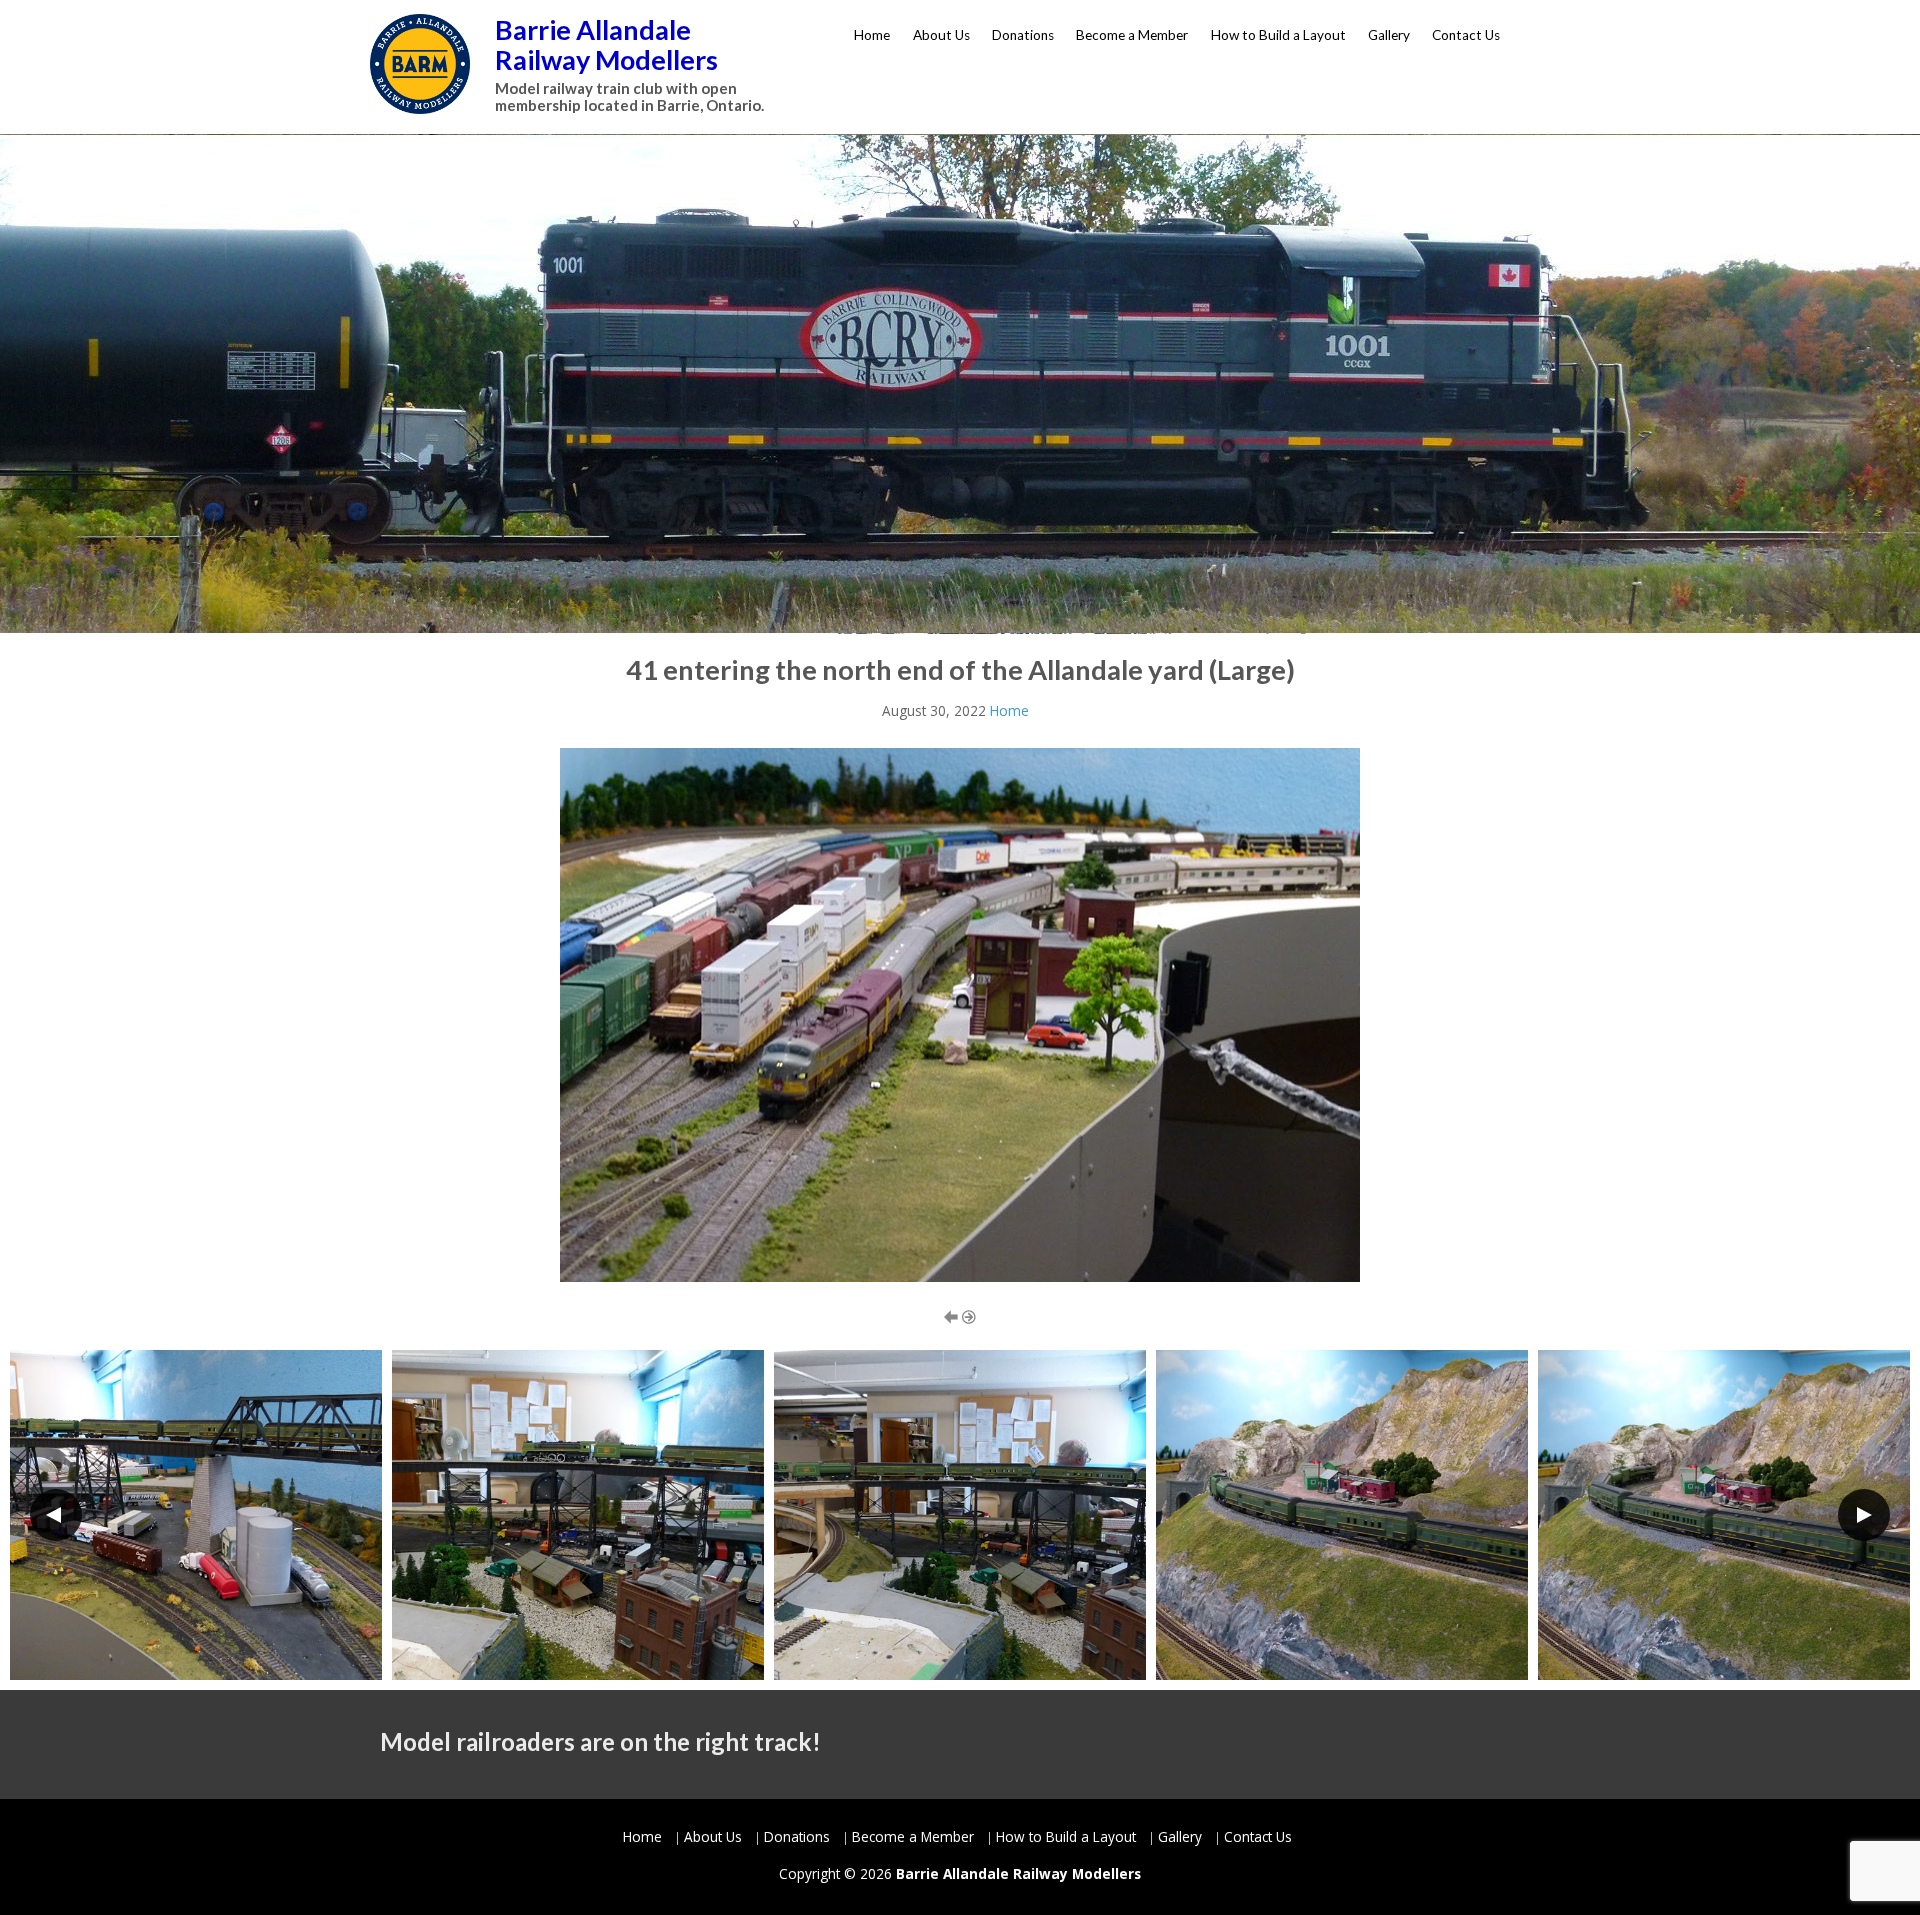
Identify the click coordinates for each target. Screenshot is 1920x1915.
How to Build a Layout (1278, 35)
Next (1864, 1515)
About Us (941, 35)
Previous (56, 1515)
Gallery (1389, 35)
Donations (1023, 35)
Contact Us (1466, 35)
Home (872, 35)
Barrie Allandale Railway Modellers (606, 44)
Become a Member (1132, 35)
